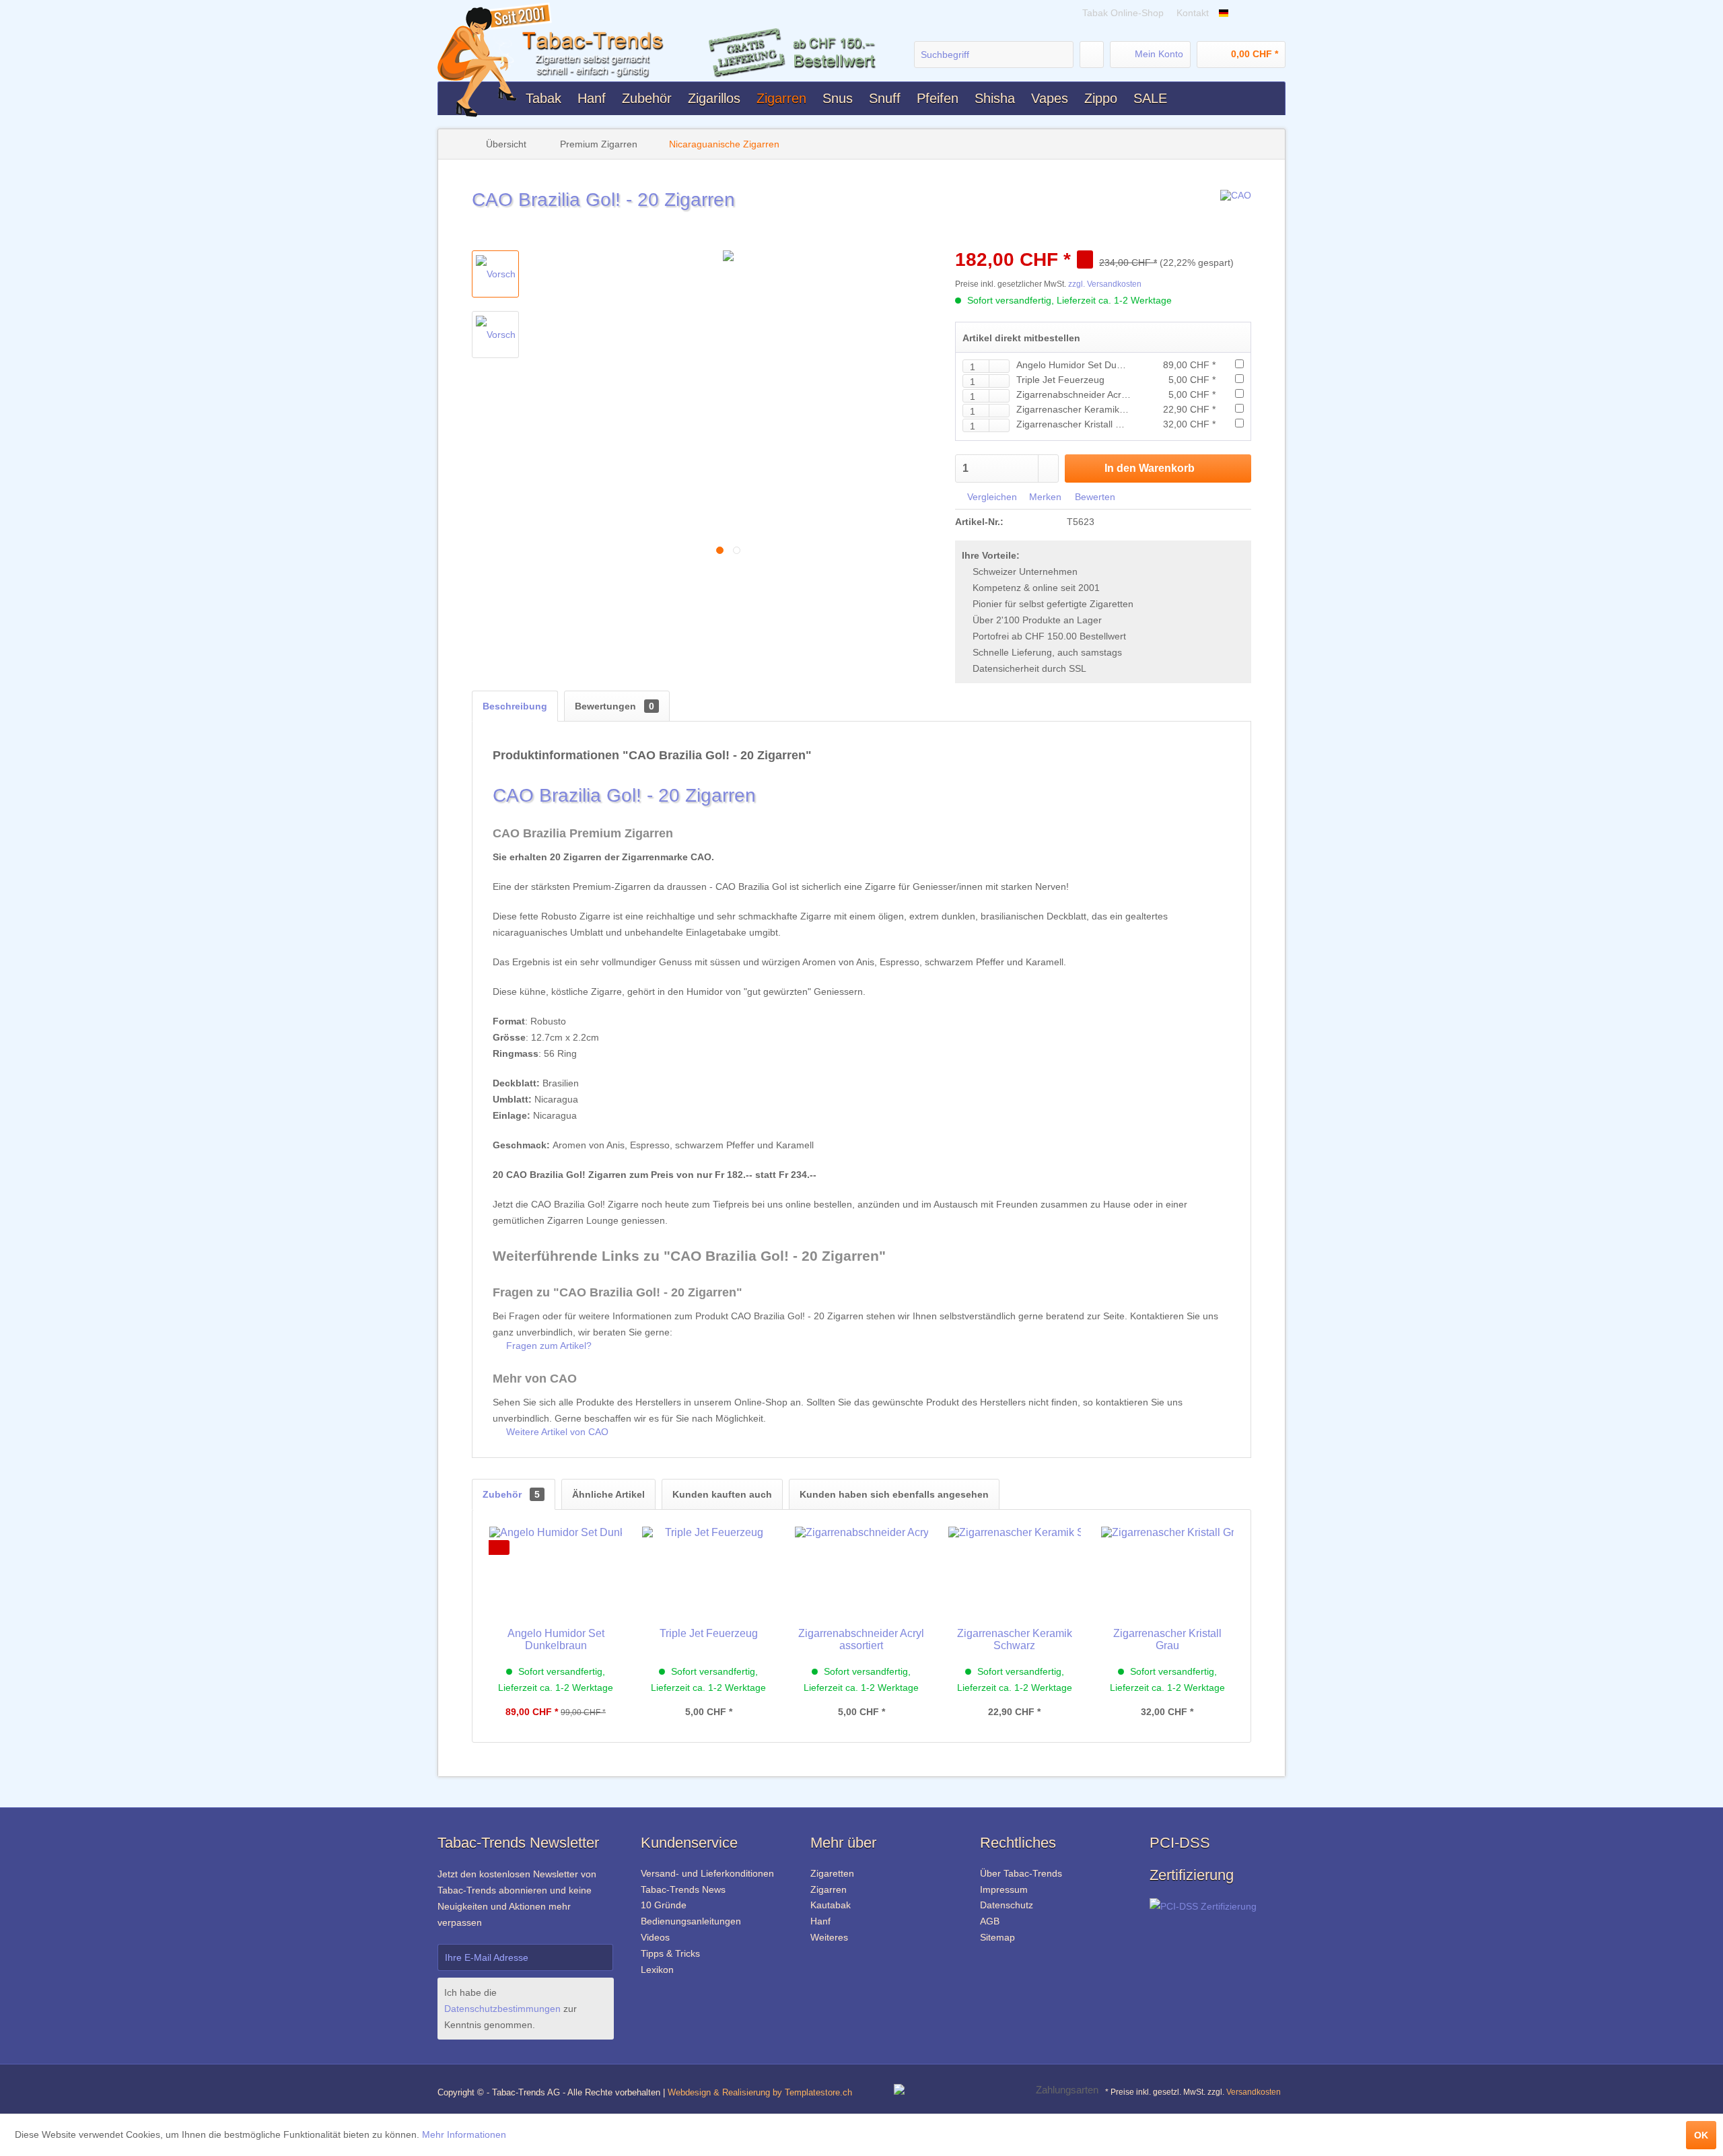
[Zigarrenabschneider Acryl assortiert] (861, 1574)
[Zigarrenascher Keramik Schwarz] (1015, 1574)
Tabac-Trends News (683, 1889)
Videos (655, 1937)
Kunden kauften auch (722, 1494)
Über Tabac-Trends (1021, 1873)
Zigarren (829, 1889)
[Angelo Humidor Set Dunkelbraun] (556, 1574)
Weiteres (829, 1937)
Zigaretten (832, 1873)
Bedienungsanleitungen (691, 1921)
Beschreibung (515, 706)
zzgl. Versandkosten (1105, 284)
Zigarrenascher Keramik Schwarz (1087, 409)
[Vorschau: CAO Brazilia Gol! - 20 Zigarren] (495, 274)
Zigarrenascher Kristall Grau (1077, 424)
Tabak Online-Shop (1124, 13)
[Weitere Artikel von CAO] (1236, 213)
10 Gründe (664, 1905)
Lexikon (657, 1970)
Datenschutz (1007, 1905)
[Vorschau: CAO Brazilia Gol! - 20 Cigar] (495, 335)
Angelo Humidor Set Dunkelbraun (1088, 365)
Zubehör (511, 1494)
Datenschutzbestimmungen (502, 2009)
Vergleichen (991, 497)
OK (1701, 2135)
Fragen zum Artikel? (548, 1346)
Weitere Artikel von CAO (556, 1432)
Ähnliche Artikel (608, 1494)
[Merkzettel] (1092, 55)
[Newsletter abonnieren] (596, 1957)
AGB (990, 1921)
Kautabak (831, 1905)
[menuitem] (994, 55)
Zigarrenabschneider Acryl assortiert (1093, 394)
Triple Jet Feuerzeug (1060, 380)
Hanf (820, 1921)
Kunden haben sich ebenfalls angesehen (894, 1494)
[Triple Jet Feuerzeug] (708, 1574)
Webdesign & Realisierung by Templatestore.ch (760, 2092)
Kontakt (1193, 13)
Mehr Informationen (464, 2134)
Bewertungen (614, 706)
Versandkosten (1254, 2092)
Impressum (1004, 1889)
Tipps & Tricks (670, 1953)
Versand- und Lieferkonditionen (707, 1873)
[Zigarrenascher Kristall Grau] (1167, 1574)
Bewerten (1094, 497)
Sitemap (997, 1937)
